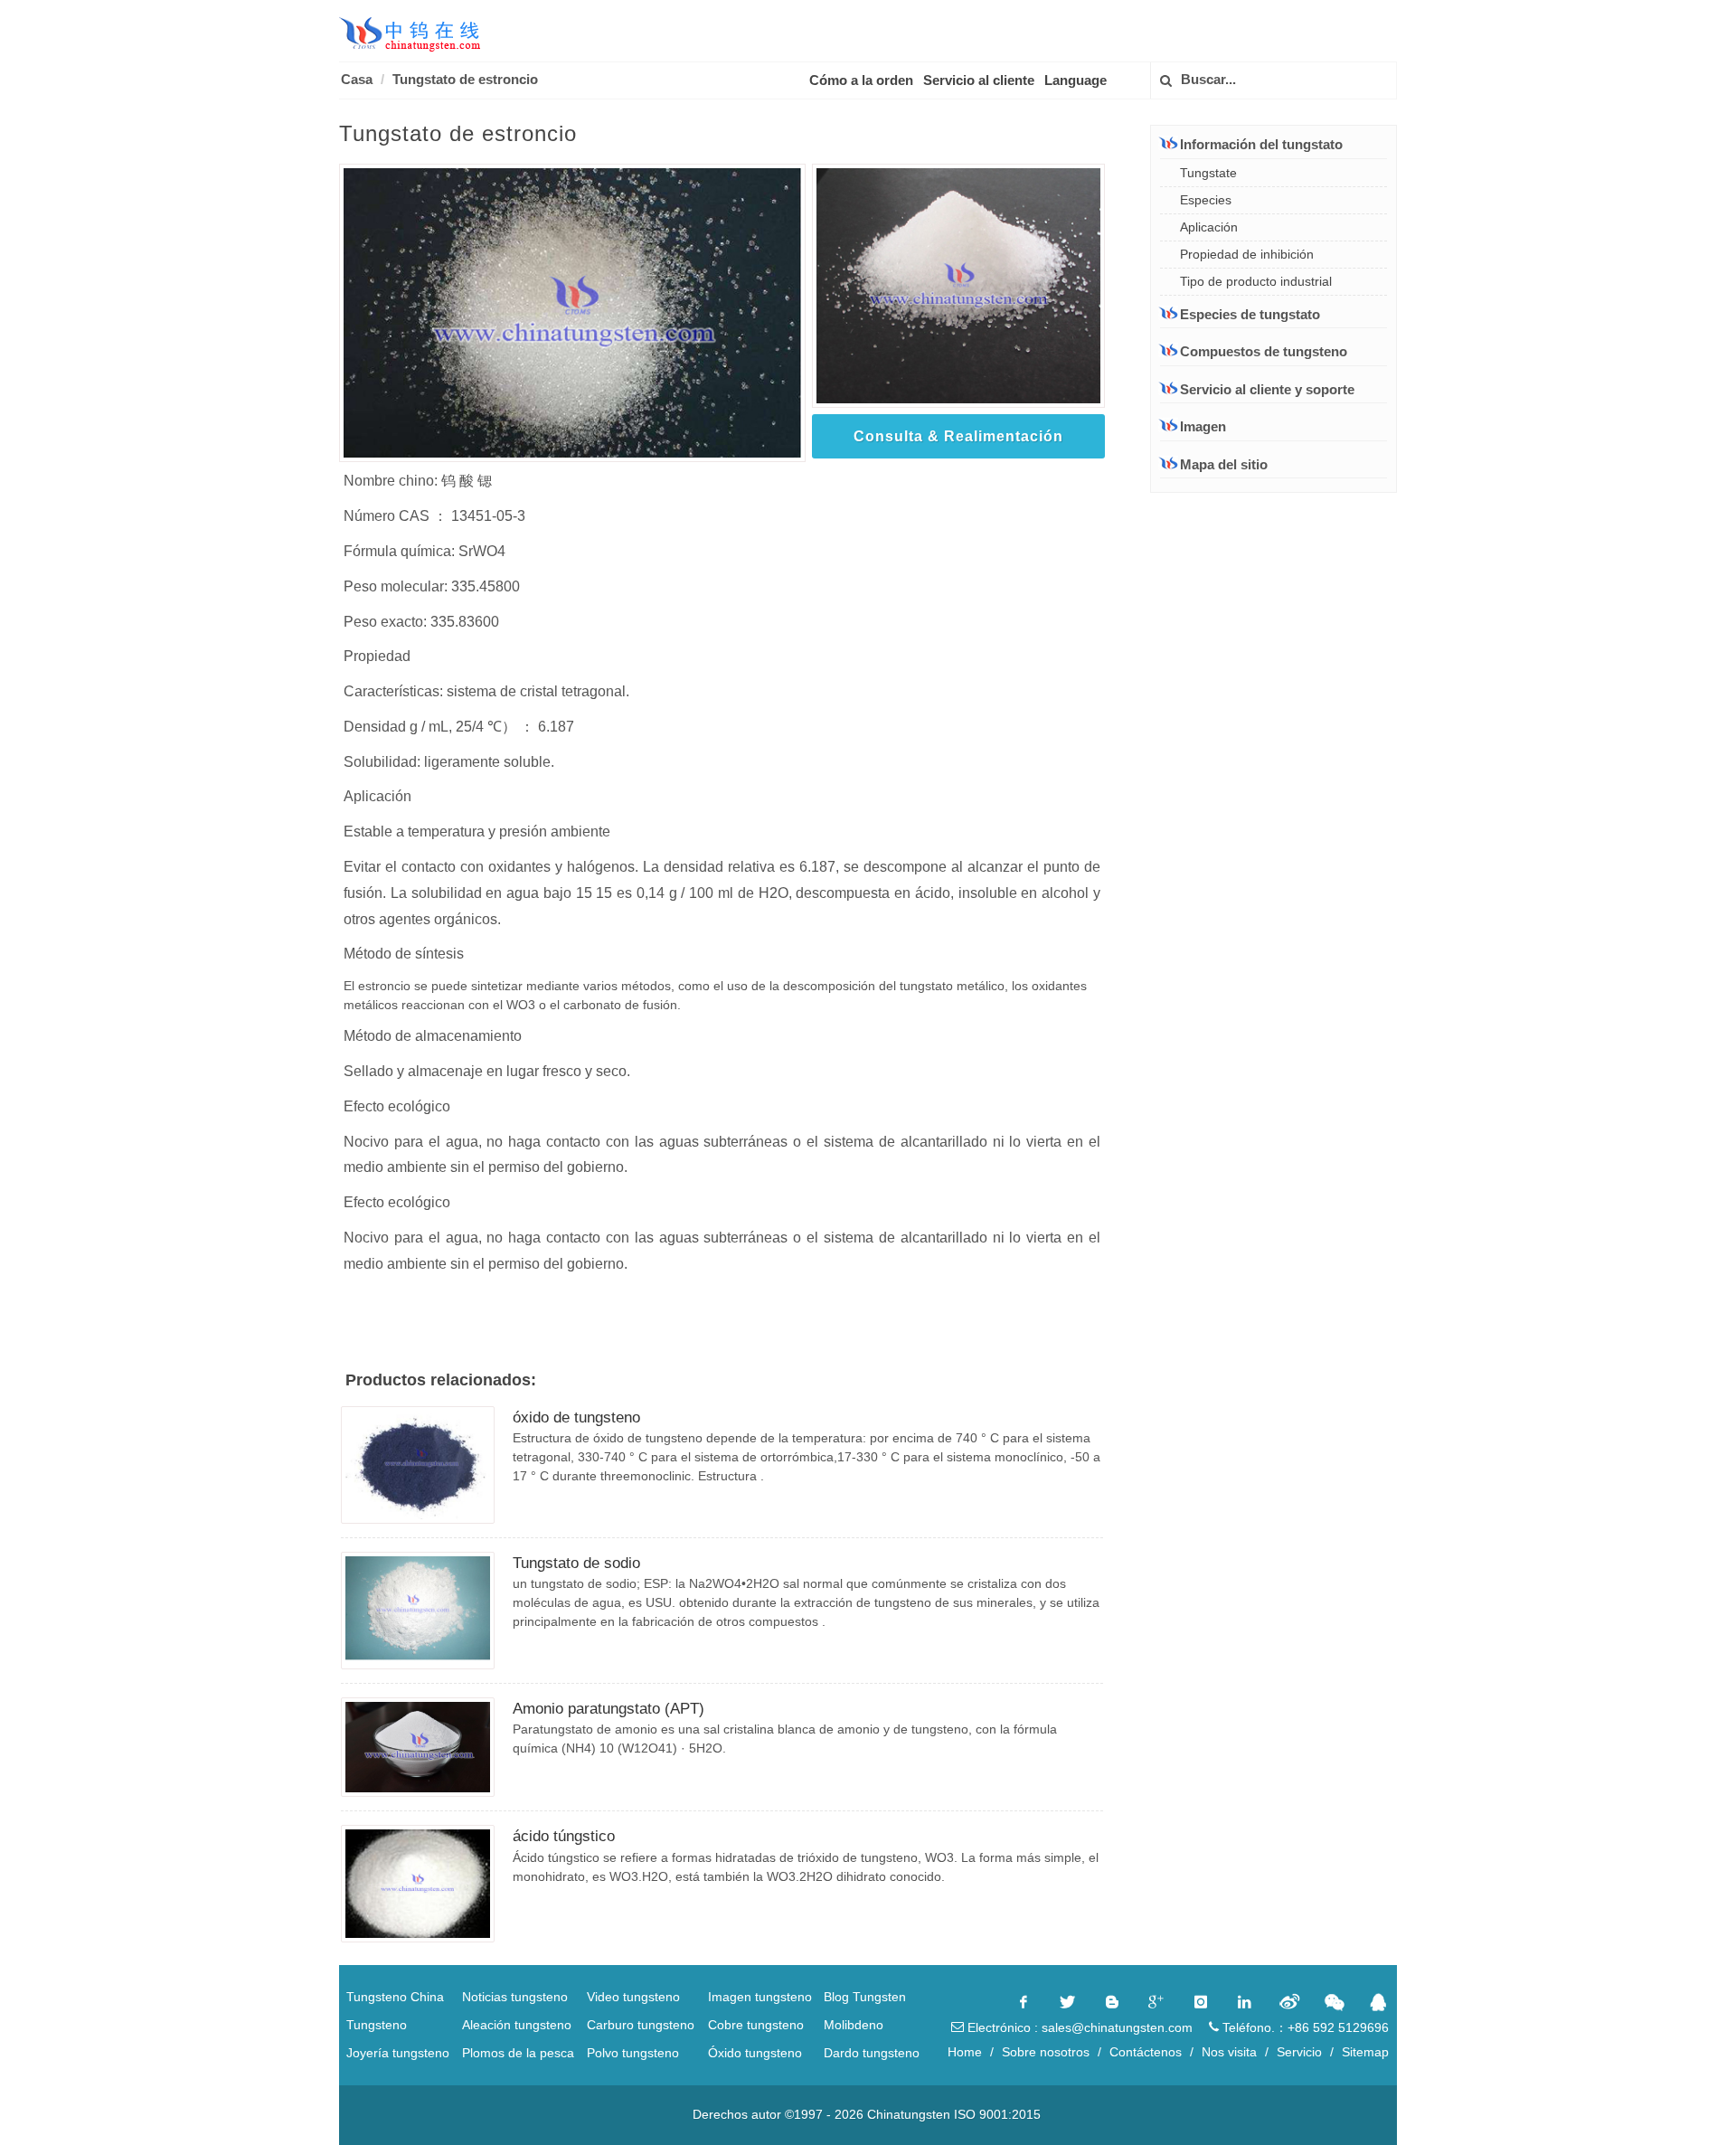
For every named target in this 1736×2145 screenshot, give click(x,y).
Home (965, 2052)
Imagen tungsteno (760, 1997)
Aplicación (1209, 227)
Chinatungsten (909, 2114)
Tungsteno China (395, 1997)
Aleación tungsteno (517, 2025)
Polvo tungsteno (633, 2053)
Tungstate (1208, 173)
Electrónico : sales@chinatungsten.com (1078, 2027)
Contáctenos (1146, 2052)
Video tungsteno (633, 1997)
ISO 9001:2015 (997, 2114)
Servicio (1299, 2052)
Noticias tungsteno (515, 1997)
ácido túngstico (564, 1836)
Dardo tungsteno (872, 2053)
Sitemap (1365, 2052)
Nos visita (1229, 2052)
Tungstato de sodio (576, 1563)
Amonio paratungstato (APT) (609, 1709)
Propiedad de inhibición (1247, 254)
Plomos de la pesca (518, 2053)
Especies (1206, 200)
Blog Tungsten (865, 1997)
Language (1076, 80)
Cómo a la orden (861, 80)
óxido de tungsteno (576, 1417)
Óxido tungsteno (755, 2053)
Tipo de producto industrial (1256, 281)
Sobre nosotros (1046, 2052)
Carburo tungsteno (641, 2025)
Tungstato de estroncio (465, 79)
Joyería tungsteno (398, 2053)
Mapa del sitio (1224, 464)
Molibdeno (854, 2025)
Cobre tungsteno (756, 2025)
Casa (357, 79)
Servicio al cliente (979, 80)
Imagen (1203, 426)
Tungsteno (377, 2025)
